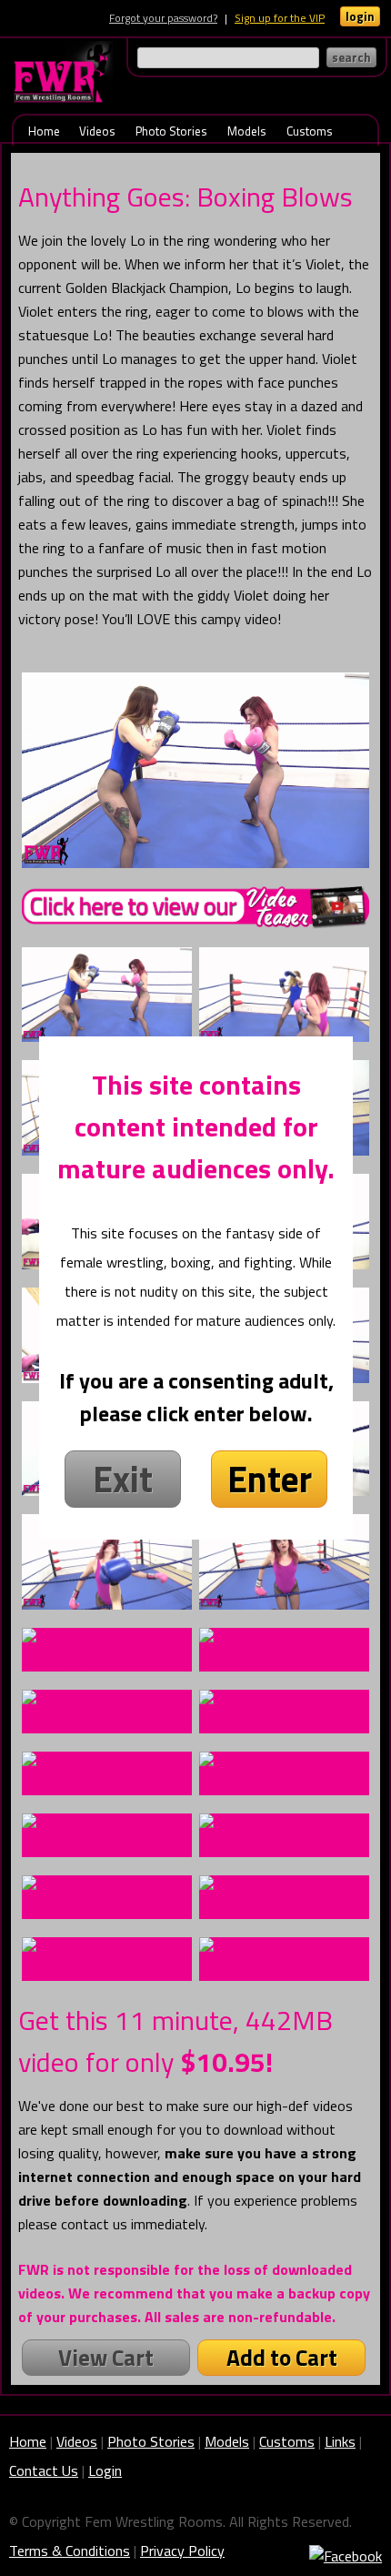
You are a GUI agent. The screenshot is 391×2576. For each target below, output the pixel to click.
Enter (270, 1479)
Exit (123, 1479)
